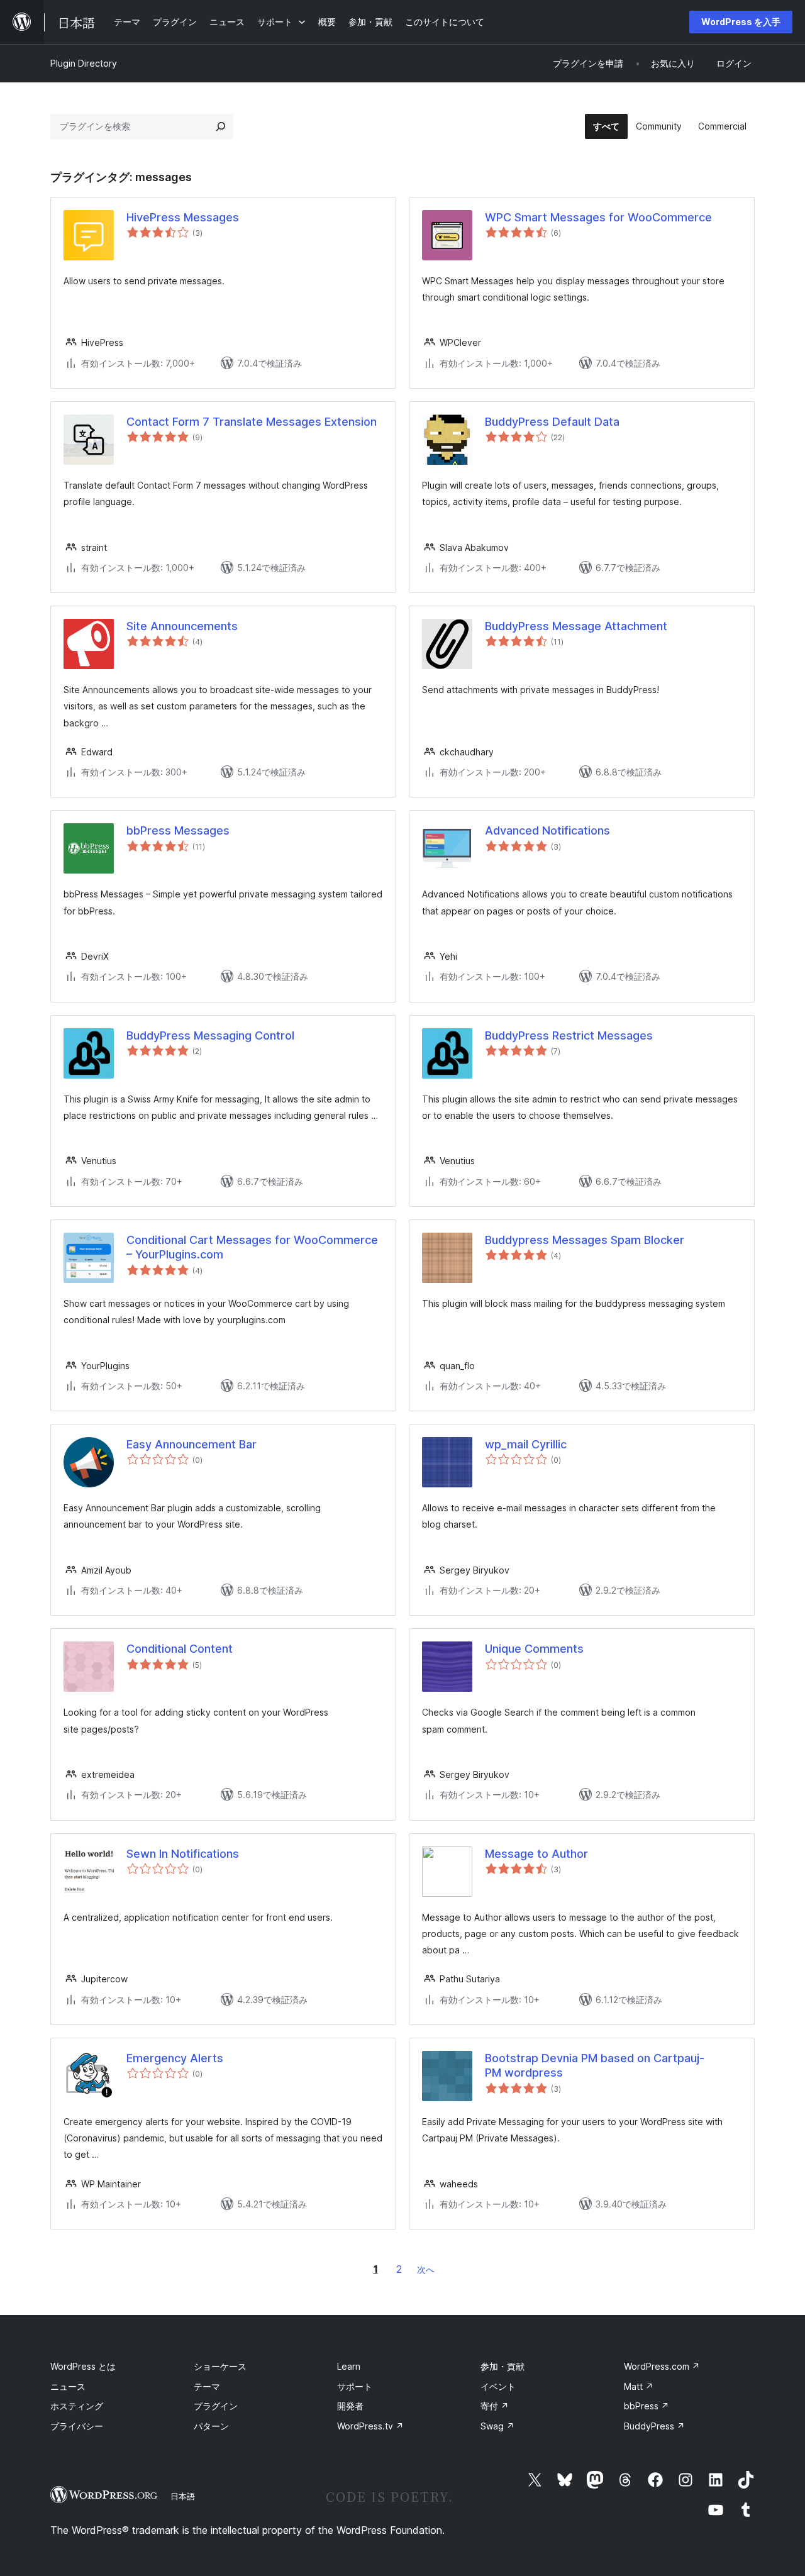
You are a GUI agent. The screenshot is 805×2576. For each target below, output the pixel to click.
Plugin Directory (84, 63)
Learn (349, 2366)
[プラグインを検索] (221, 126)
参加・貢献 (502, 2366)
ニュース (68, 2386)
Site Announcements (182, 626)
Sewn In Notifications (183, 1854)
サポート (355, 2386)
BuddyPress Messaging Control (210, 1035)
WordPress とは (83, 2366)
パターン (211, 2426)
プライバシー (77, 2426)
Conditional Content (180, 1649)
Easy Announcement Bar (192, 1444)
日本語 (183, 2496)
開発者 (350, 2406)
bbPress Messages (178, 830)
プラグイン (216, 2406)
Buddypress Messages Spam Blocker (585, 1240)
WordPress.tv (370, 2426)
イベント (498, 2386)
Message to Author (536, 1854)
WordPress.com (662, 2366)
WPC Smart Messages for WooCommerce (598, 217)
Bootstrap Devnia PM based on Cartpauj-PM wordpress (595, 2065)
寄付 (495, 2406)
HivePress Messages (183, 217)
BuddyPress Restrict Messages (569, 1035)
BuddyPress (654, 2426)
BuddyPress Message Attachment (576, 626)
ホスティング (77, 2406)
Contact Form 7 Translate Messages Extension (252, 422)
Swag (497, 2426)
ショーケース (220, 2366)
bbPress (647, 2406)
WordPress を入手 (741, 22)
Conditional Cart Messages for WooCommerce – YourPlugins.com (252, 1247)
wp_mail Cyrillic (526, 1444)
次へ (426, 2269)
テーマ (207, 2386)
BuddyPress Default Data (552, 422)
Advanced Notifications (547, 830)
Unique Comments (534, 1649)
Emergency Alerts (175, 2058)
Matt (639, 2386)
